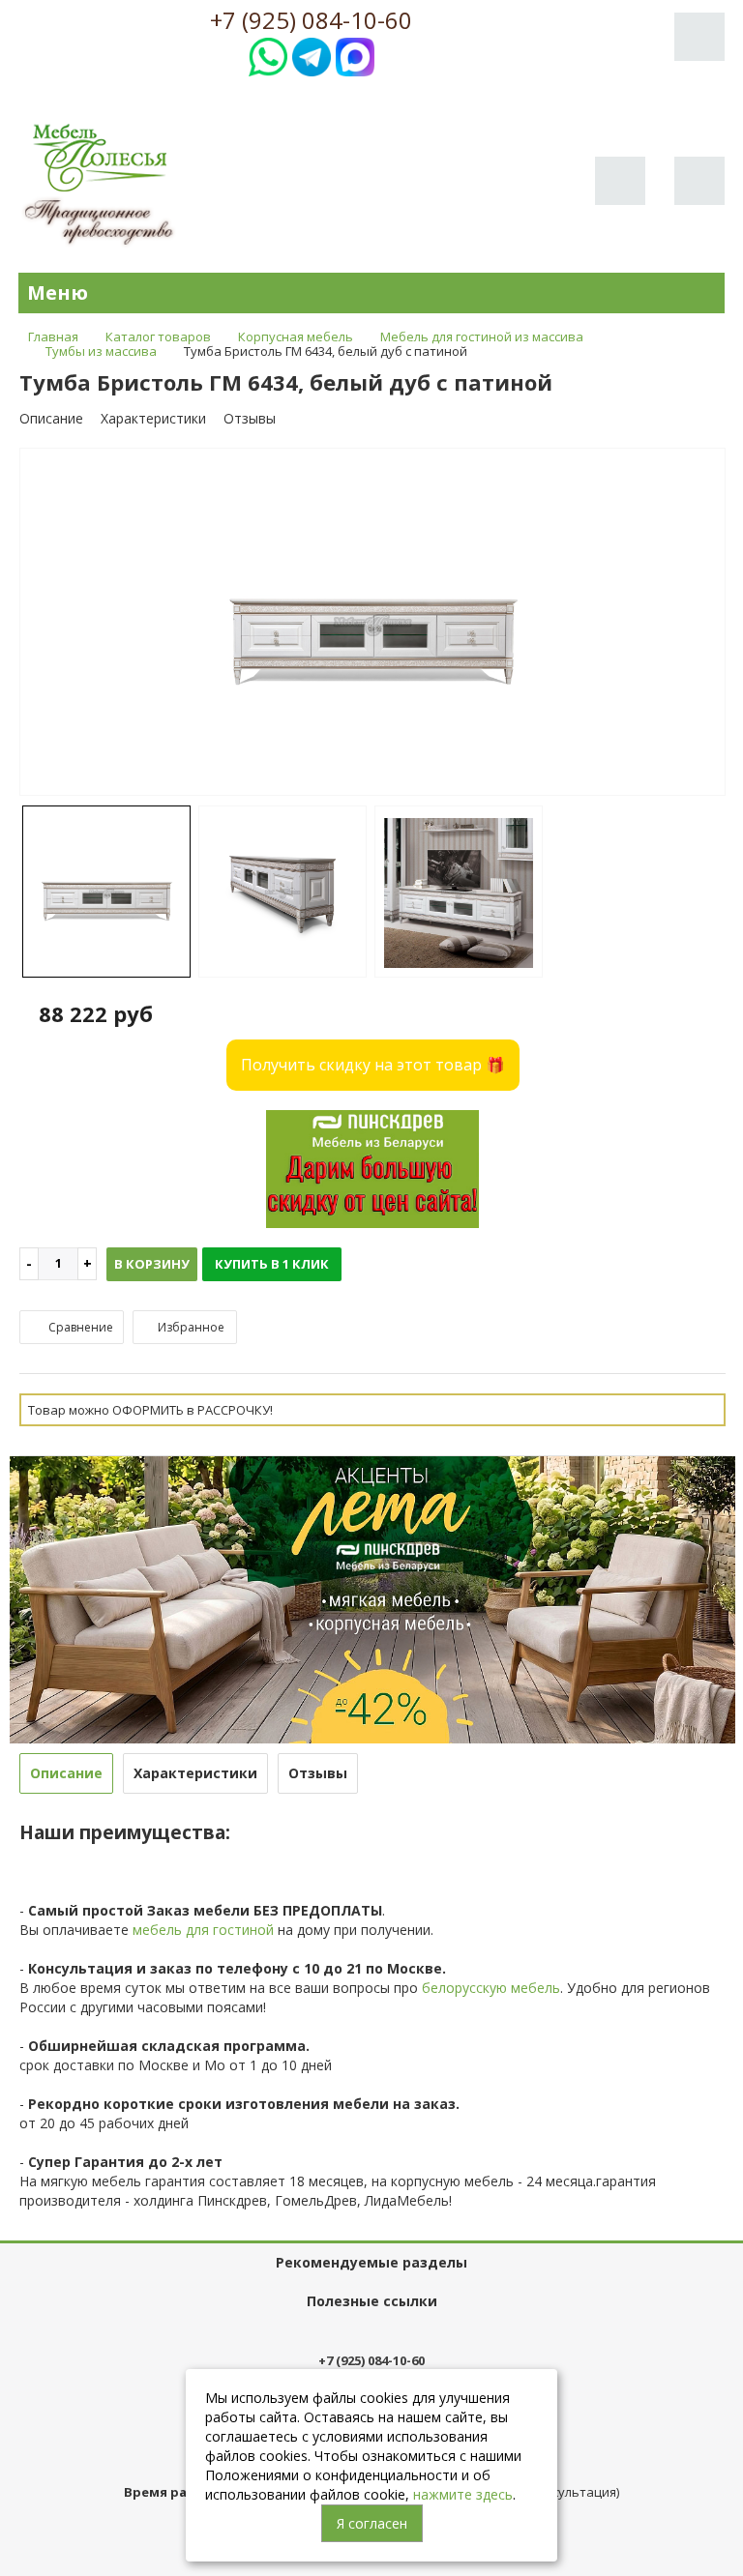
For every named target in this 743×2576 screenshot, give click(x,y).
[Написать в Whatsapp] (268, 55)
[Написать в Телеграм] (312, 55)
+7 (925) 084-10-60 (311, 20)
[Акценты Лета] (372, 1598)
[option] (372, 623)
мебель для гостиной (203, 1930)
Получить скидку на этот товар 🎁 (373, 1065)
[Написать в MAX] (355, 55)
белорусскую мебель (491, 1988)
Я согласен (372, 2523)
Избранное (190, 1327)
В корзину (152, 1264)
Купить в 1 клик (272, 1264)
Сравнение (79, 1327)
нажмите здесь (463, 2494)
